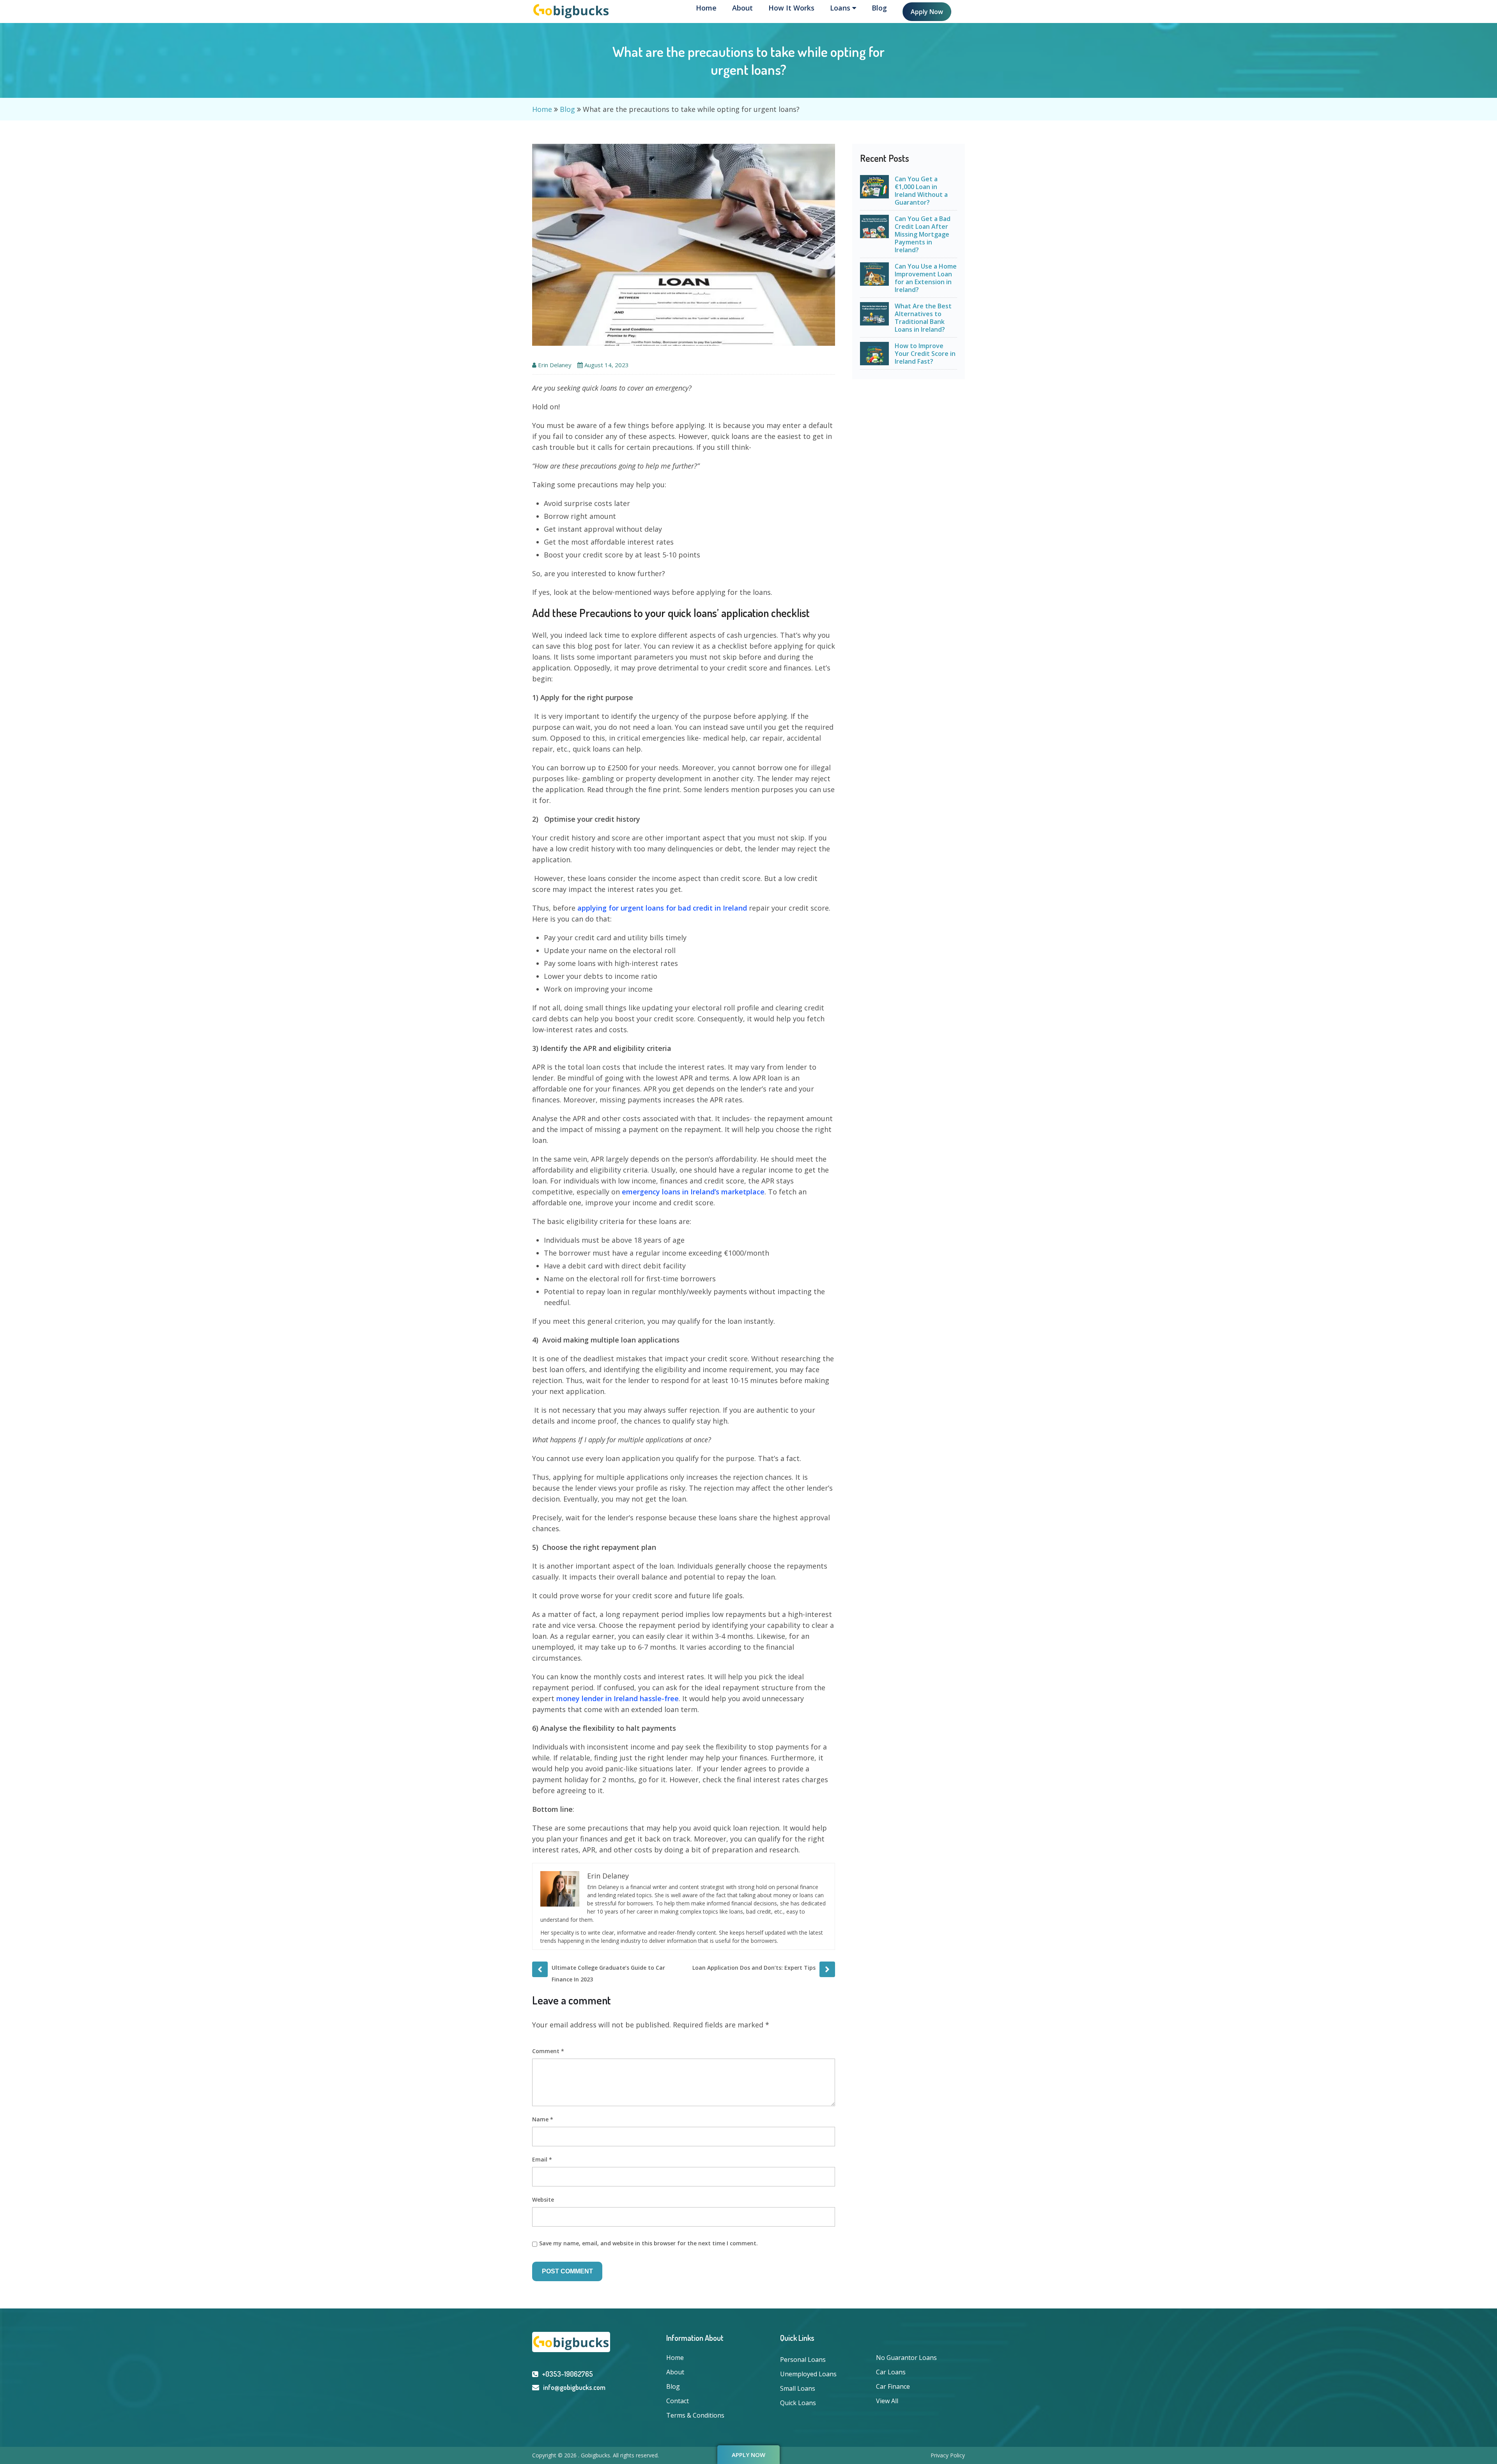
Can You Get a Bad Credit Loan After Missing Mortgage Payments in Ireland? (923, 234)
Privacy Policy (948, 2455)
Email (542, 2159)
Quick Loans (798, 2403)
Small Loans (798, 2388)
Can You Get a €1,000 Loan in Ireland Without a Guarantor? (921, 191)
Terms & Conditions (695, 2415)
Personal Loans (803, 2360)
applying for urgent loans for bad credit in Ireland (662, 908)
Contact (678, 2401)
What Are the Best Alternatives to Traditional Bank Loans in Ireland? (923, 318)
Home (706, 8)
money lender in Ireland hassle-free (618, 1698)
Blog (879, 8)
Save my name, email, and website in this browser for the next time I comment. (649, 2243)
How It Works (791, 8)
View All (887, 2401)
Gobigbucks (595, 2455)
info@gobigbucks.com (574, 2387)
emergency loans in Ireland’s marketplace (693, 1192)
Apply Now (927, 12)
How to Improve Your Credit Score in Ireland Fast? (925, 354)
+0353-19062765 (567, 2374)
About (742, 8)
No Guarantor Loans (906, 2358)
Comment (548, 2051)
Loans (841, 8)
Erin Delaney (555, 365)
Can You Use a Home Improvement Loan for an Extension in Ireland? (926, 278)
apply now (748, 2455)
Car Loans (891, 2372)
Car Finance (893, 2386)
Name (543, 2119)
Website (543, 2200)
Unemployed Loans (808, 2374)
